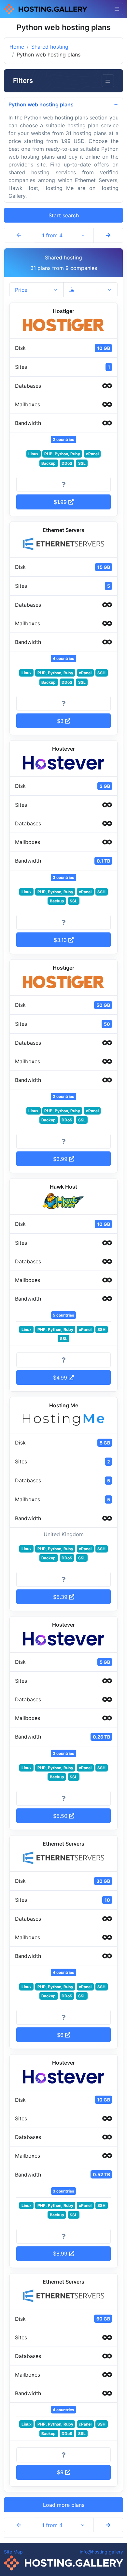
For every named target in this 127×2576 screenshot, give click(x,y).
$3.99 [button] (61, 1159)
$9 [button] (61, 2472)
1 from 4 (52, 235)
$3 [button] (61, 721)
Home (17, 47)
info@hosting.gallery (101, 2552)
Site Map (13, 2552)
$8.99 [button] (61, 2254)
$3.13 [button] (61, 940)
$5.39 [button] (61, 1597)
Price (21, 290)
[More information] (63, 484)
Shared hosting (50, 47)
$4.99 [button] (61, 1378)
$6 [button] (61, 2035)
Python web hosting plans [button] (41, 104)
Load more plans (64, 2505)
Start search (64, 215)
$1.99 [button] (61, 502)
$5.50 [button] (61, 1816)
